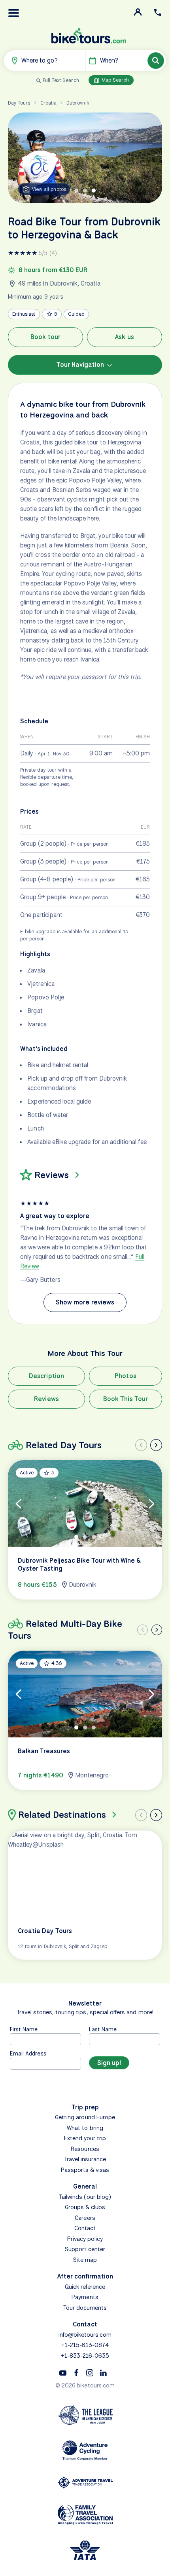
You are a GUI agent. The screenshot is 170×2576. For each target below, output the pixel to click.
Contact (85, 2228)
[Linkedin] (103, 2372)
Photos (125, 1376)
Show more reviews (85, 1302)
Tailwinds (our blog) (85, 2197)
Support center (85, 2249)
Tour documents (85, 2308)
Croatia (48, 103)
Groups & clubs (85, 2207)
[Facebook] (76, 2372)
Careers (85, 2218)
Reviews (46, 1399)
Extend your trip (85, 2138)
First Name (24, 2029)
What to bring (85, 2128)
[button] (14, 13)
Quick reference (85, 2287)
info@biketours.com (85, 2335)
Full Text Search (61, 80)
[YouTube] (63, 2372)
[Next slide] (156, 1445)
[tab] (76, 191)
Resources (85, 2149)
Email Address (28, 2053)
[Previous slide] (141, 1445)
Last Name (103, 2029)
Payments (85, 2297)
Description (46, 1376)
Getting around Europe (85, 2117)
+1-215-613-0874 (85, 2345)
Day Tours (19, 103)
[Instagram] (90, 2372)
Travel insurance (85, 2159)
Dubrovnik (77, 103)
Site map (85, 2260)
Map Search (115, 80)
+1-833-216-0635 (85, 2356)
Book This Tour (126, 1399)
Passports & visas (85, 2170)
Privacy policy (85, 2239)
